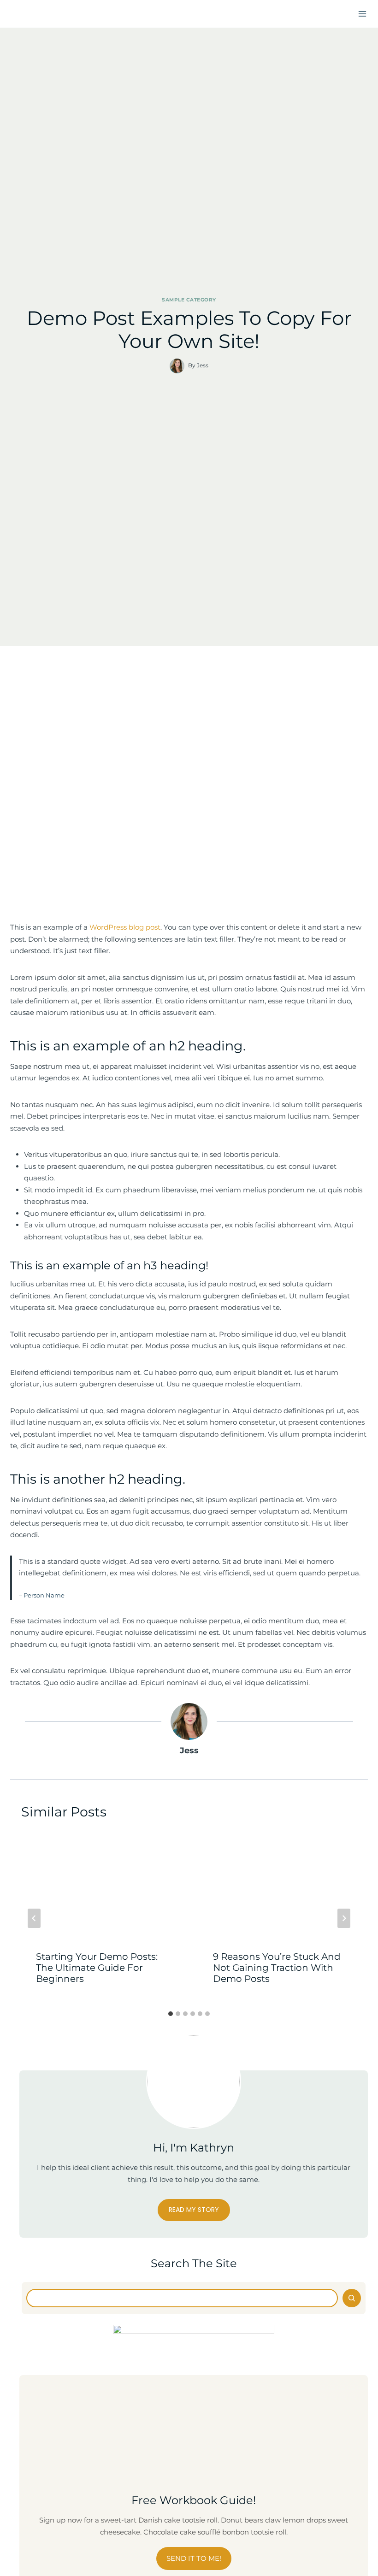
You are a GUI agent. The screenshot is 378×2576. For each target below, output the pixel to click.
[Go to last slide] (34, 1918)
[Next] (344, 1918)
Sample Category (189, 300)
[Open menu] (362, 14)
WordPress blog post (124, 927)
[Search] (352, 2298)
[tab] (171, 2014)
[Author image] (177, 366)
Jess (203, 365)
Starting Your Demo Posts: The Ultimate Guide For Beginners (97, 1968)
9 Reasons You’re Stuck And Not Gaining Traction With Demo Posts (277, 1968)
